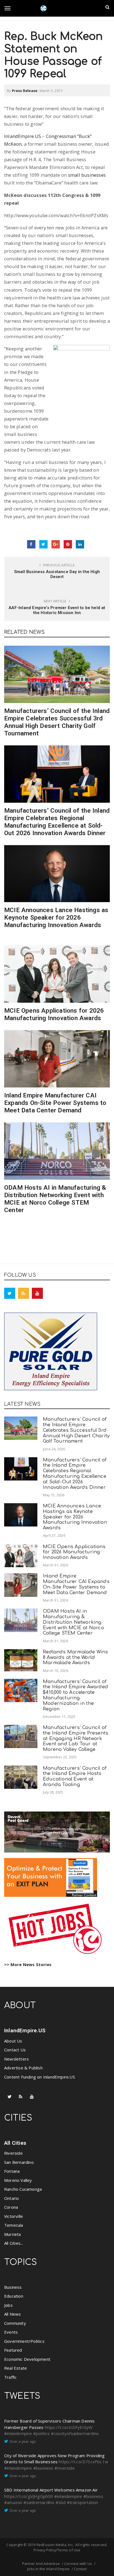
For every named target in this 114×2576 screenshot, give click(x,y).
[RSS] (24, 1293)
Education (14, 2296)
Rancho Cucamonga (23, 2189)
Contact (80, 2569)
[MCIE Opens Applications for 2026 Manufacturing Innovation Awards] (57, 974)
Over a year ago (23, 2441)
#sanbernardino (39, 2502)
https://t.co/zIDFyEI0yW (69, 2427)
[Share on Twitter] (43, 544)
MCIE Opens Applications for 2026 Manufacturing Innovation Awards (54, 1014)
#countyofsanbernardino (75, 2433)
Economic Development (27, 2359)
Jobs (8, 2305)
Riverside (13, 2153)
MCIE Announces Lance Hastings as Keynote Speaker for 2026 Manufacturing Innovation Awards (56, 917)
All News (13, 2314)
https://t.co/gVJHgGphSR (29, 2496)
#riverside (65, 2468)
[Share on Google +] (56, 544)
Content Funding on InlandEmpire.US (40, 2077)
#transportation (83, 2502)
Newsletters (16, 2059)
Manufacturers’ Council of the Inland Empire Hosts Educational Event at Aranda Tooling (75, 1776)
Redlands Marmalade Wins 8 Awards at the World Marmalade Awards (76, 1657)
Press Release (25, 91)
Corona (11, 2207)
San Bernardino (19, 2162)
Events (11, 2332)
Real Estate (15, 2368)
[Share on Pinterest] (68, 544)
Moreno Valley (18, 2180)
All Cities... (14, 2243)
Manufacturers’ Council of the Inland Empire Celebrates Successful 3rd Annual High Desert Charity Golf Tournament (57, 722)
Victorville (14, 2216)
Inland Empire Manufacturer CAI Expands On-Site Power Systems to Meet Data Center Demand (55, 1103)
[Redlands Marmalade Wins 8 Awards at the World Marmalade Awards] (21, 1660)
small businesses (87, 175)
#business (43, 2468)
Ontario (11, 2198)
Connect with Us (78, 2564)
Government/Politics (24, 2341)
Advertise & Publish (23, 2068)
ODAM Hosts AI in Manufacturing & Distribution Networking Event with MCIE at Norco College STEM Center (55, 1199)
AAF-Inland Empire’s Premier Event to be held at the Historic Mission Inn (57, 610)
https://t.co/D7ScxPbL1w (83, 2462)
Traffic (10, 2377)
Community (15, 2323)
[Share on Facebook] (31, 544)
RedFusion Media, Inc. (55, 2545)
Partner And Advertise (41, 2564)
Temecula (14, 2225)
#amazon (13, 2502)
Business (13, 2287)
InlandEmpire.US (23, 136)
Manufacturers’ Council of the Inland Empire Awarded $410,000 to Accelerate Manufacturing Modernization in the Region (76, 1695)
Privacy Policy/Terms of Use (57, 2550)
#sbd (61, 2502)
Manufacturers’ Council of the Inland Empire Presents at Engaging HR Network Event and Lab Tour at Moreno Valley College (76, 1738)
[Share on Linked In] (80, 544)
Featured (13, 2350)
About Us (13, 2041)
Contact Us (15, 2050)
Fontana (12, 2171)
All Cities (15, 2143)
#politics (42, 2433)
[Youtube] (37, 1293)
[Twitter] (10, 1293)
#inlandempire (18, 2433)
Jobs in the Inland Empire (48, 2569)
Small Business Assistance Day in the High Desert (57, 574)
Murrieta (13, 2234)
